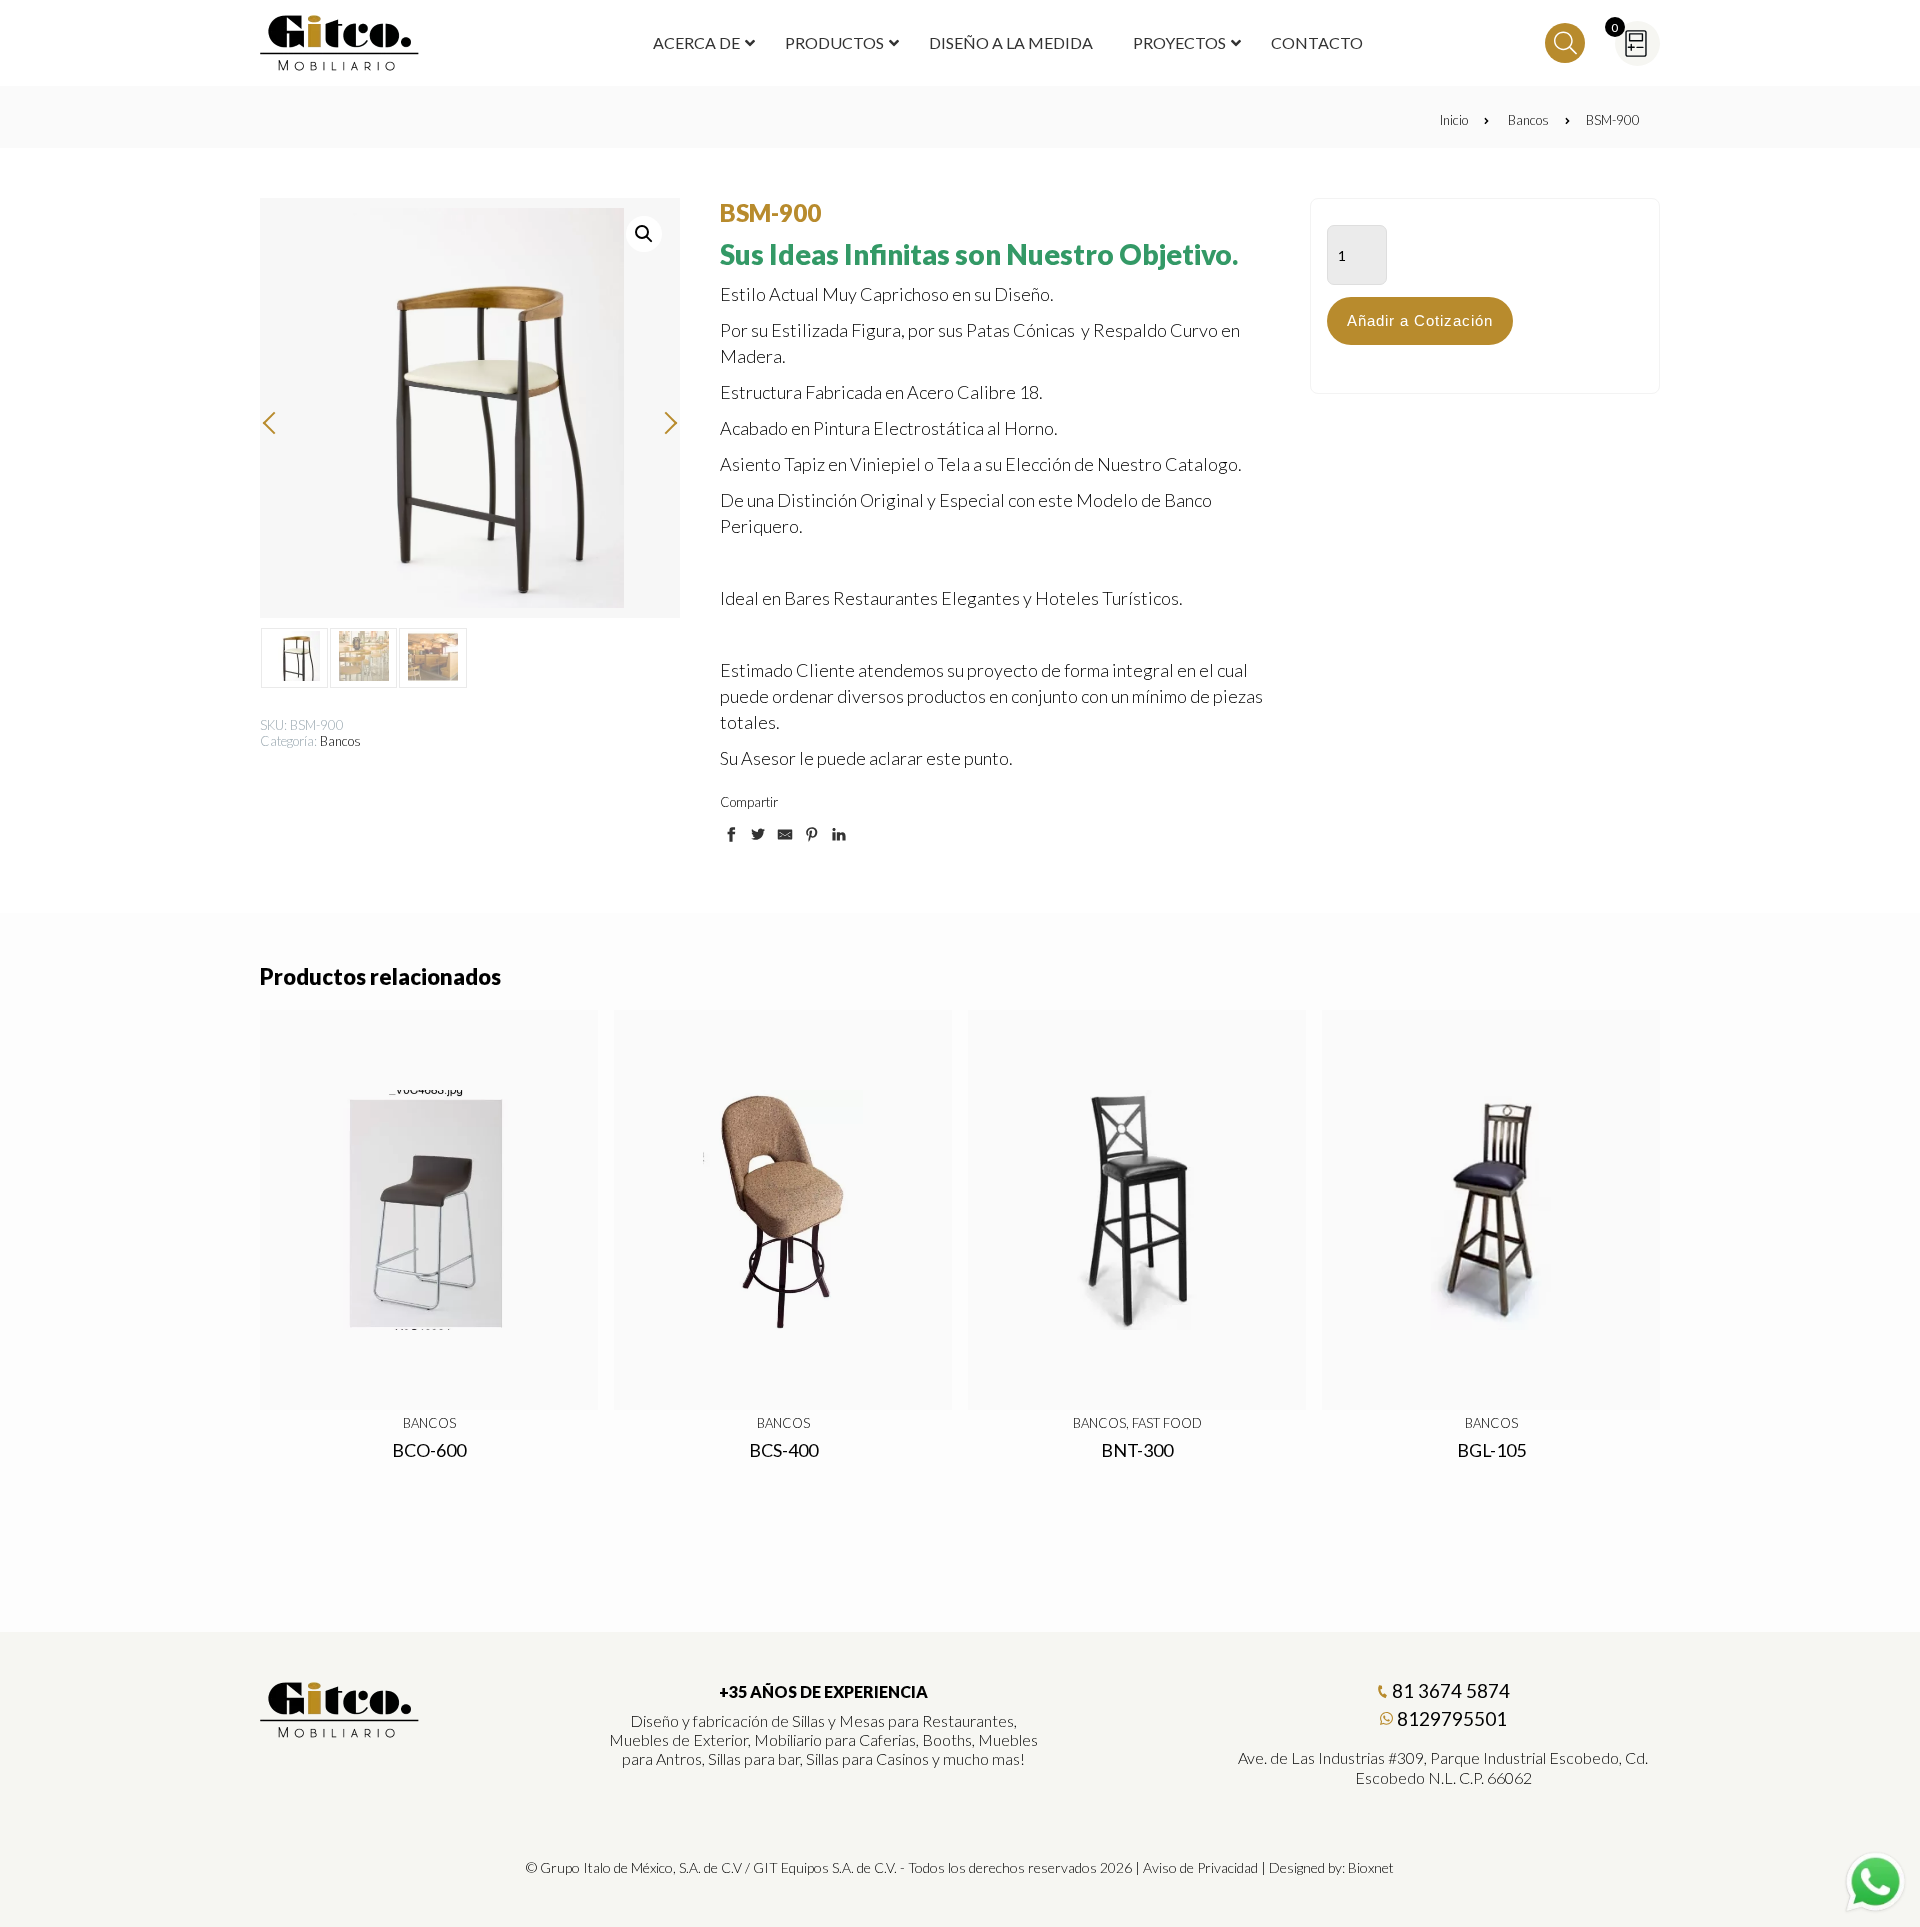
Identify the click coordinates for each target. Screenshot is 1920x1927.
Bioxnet (1371, 1867)
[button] (644, 234)
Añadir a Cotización (1420, 320)
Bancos (1528, 120)
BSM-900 (1613, 120)
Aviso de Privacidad (1200, 1867)
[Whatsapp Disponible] (1875, 1882)
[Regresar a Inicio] (340, 43)
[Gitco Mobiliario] (340, 1731)
